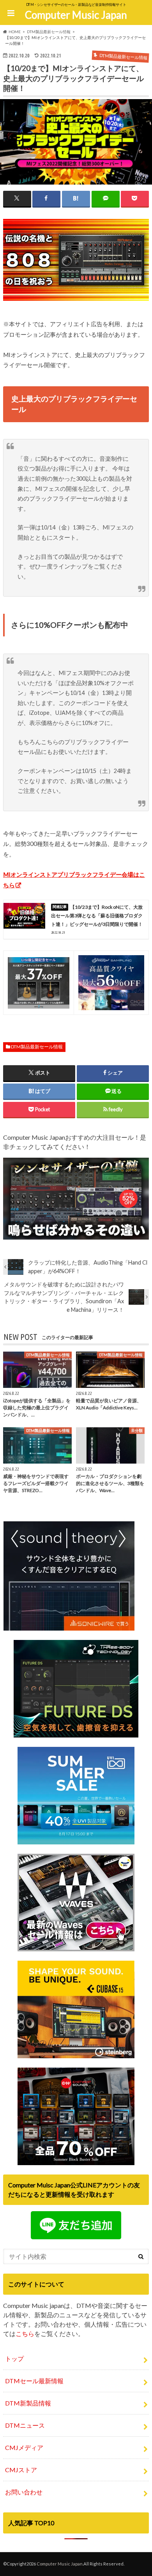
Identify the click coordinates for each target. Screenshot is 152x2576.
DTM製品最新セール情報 (37, 1047)
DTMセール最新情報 (34, 2381)
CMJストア (21, 2470)
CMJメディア (24, 2447)
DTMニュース (25, 2425)
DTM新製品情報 (28, 2403)
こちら (25, 2334)
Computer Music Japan (76, 15)
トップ (14, 2358)
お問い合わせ (24, 2492)
